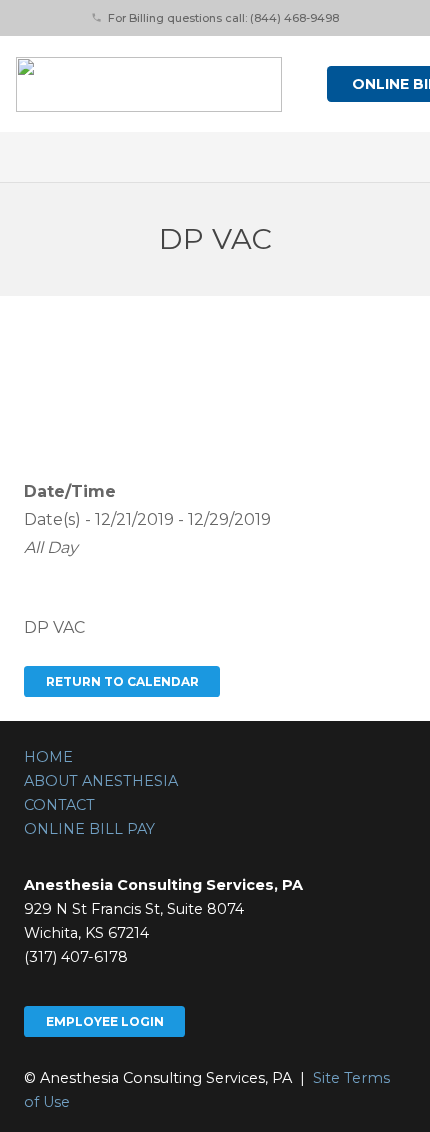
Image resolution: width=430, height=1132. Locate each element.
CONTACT (59, 805)
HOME (48, 757)
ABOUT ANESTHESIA (101, 781)
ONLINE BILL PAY (89, 829)
